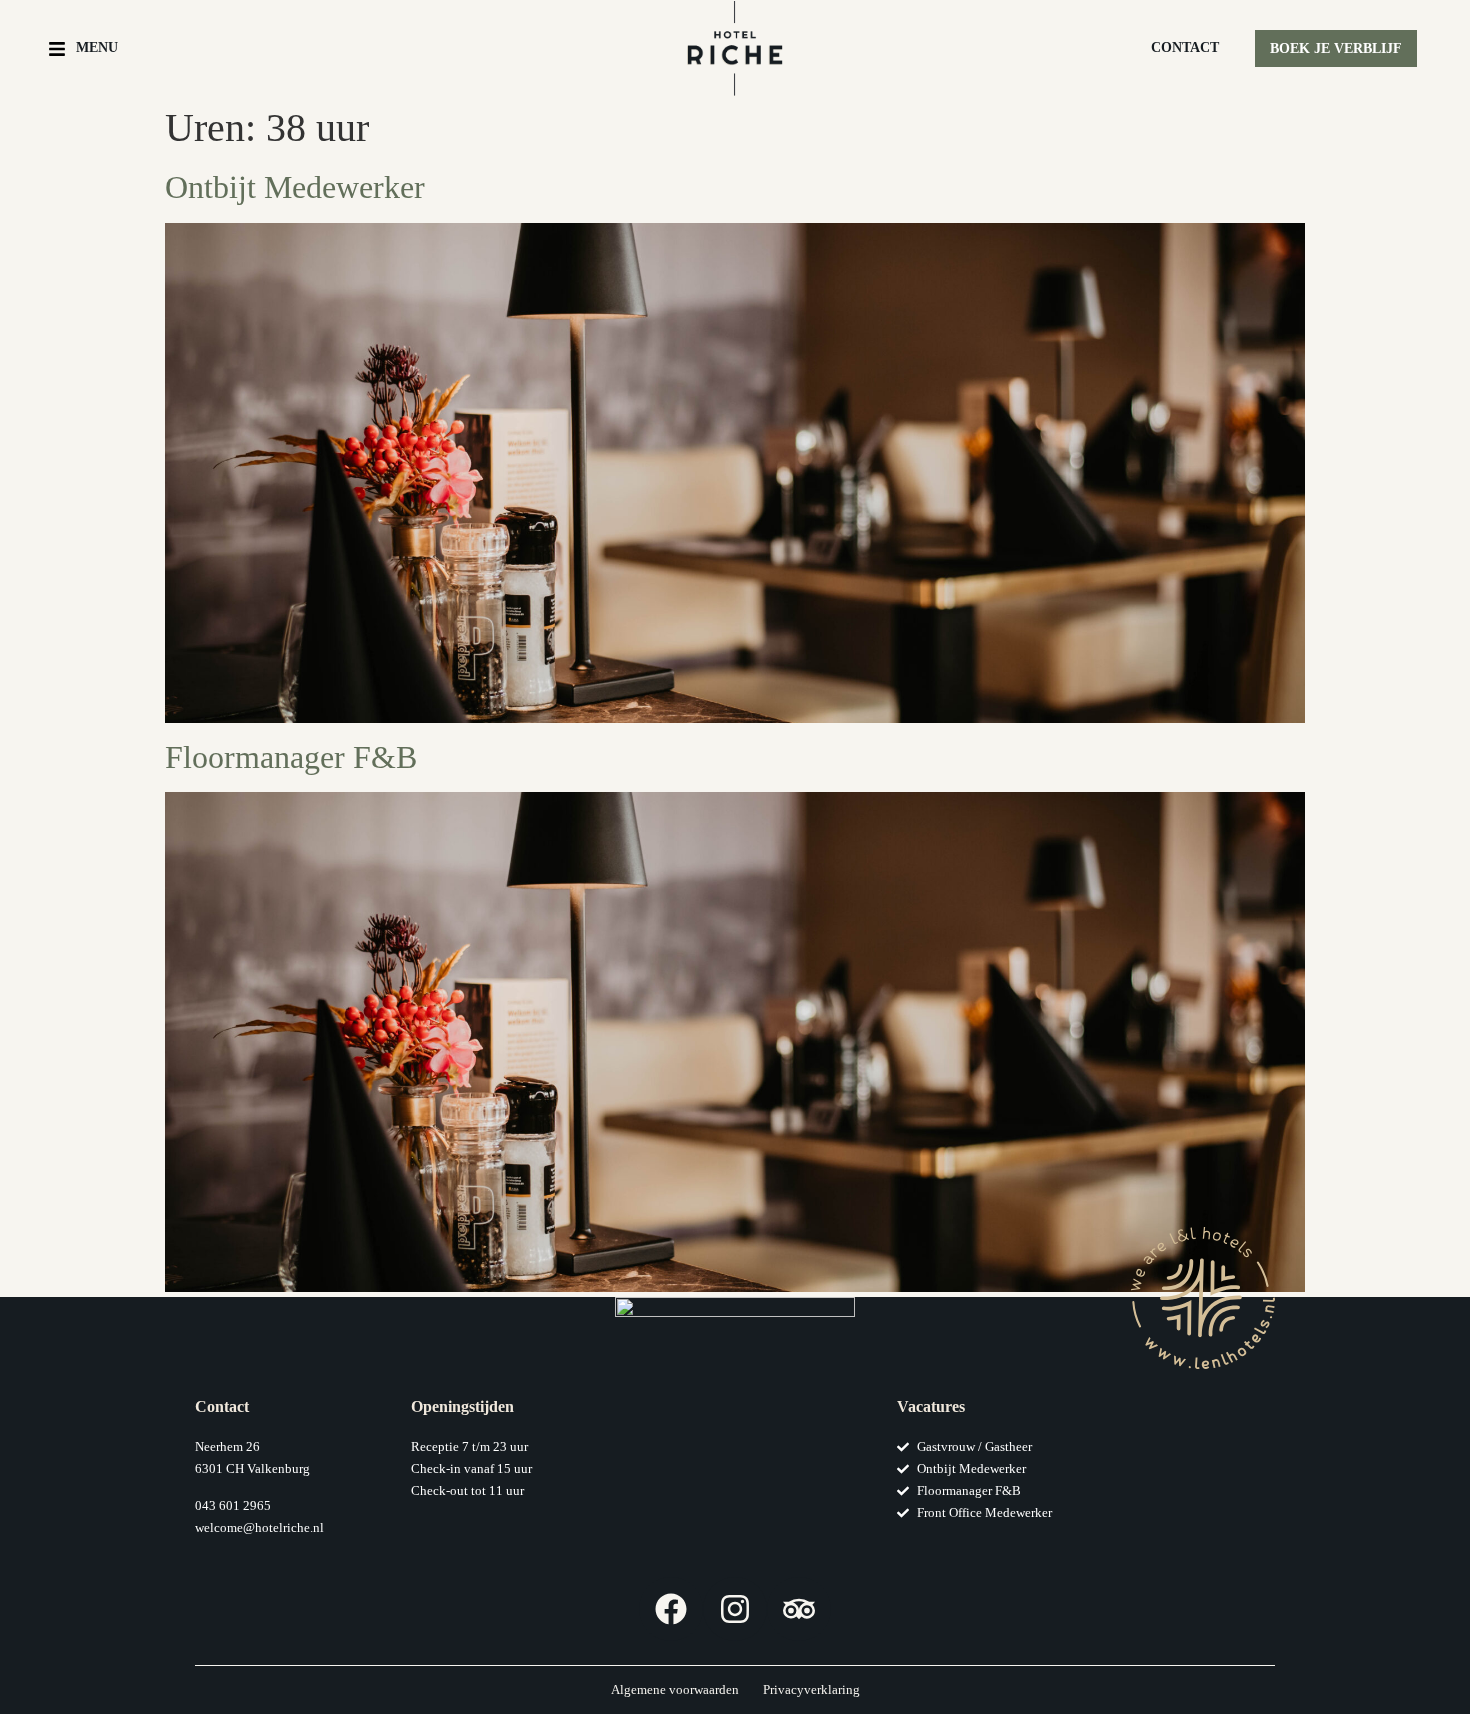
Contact (1185, 47)
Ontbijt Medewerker (295, 187)
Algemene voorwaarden (675, 1689)
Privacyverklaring (811, 1689)
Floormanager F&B (291, 757)
